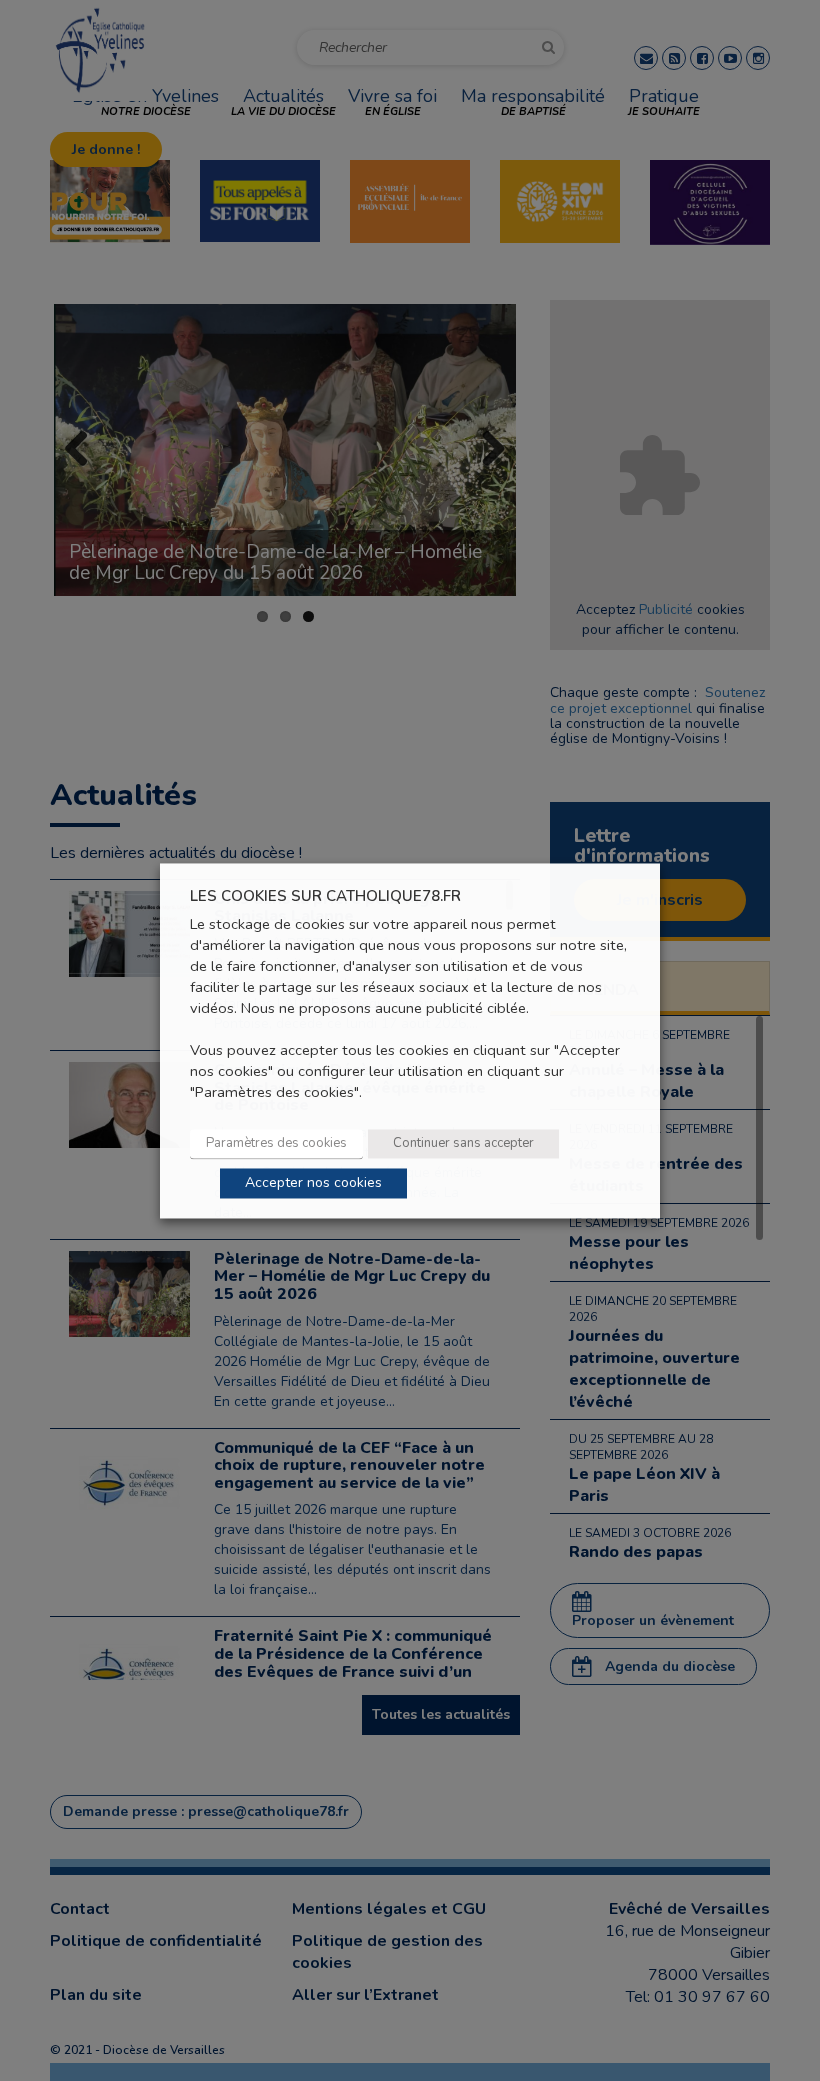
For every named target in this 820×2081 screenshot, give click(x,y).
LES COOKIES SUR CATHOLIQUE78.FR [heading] (325, 896)
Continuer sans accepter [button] (463, 1143)
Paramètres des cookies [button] (276, 1143)
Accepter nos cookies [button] (313, 1182)
